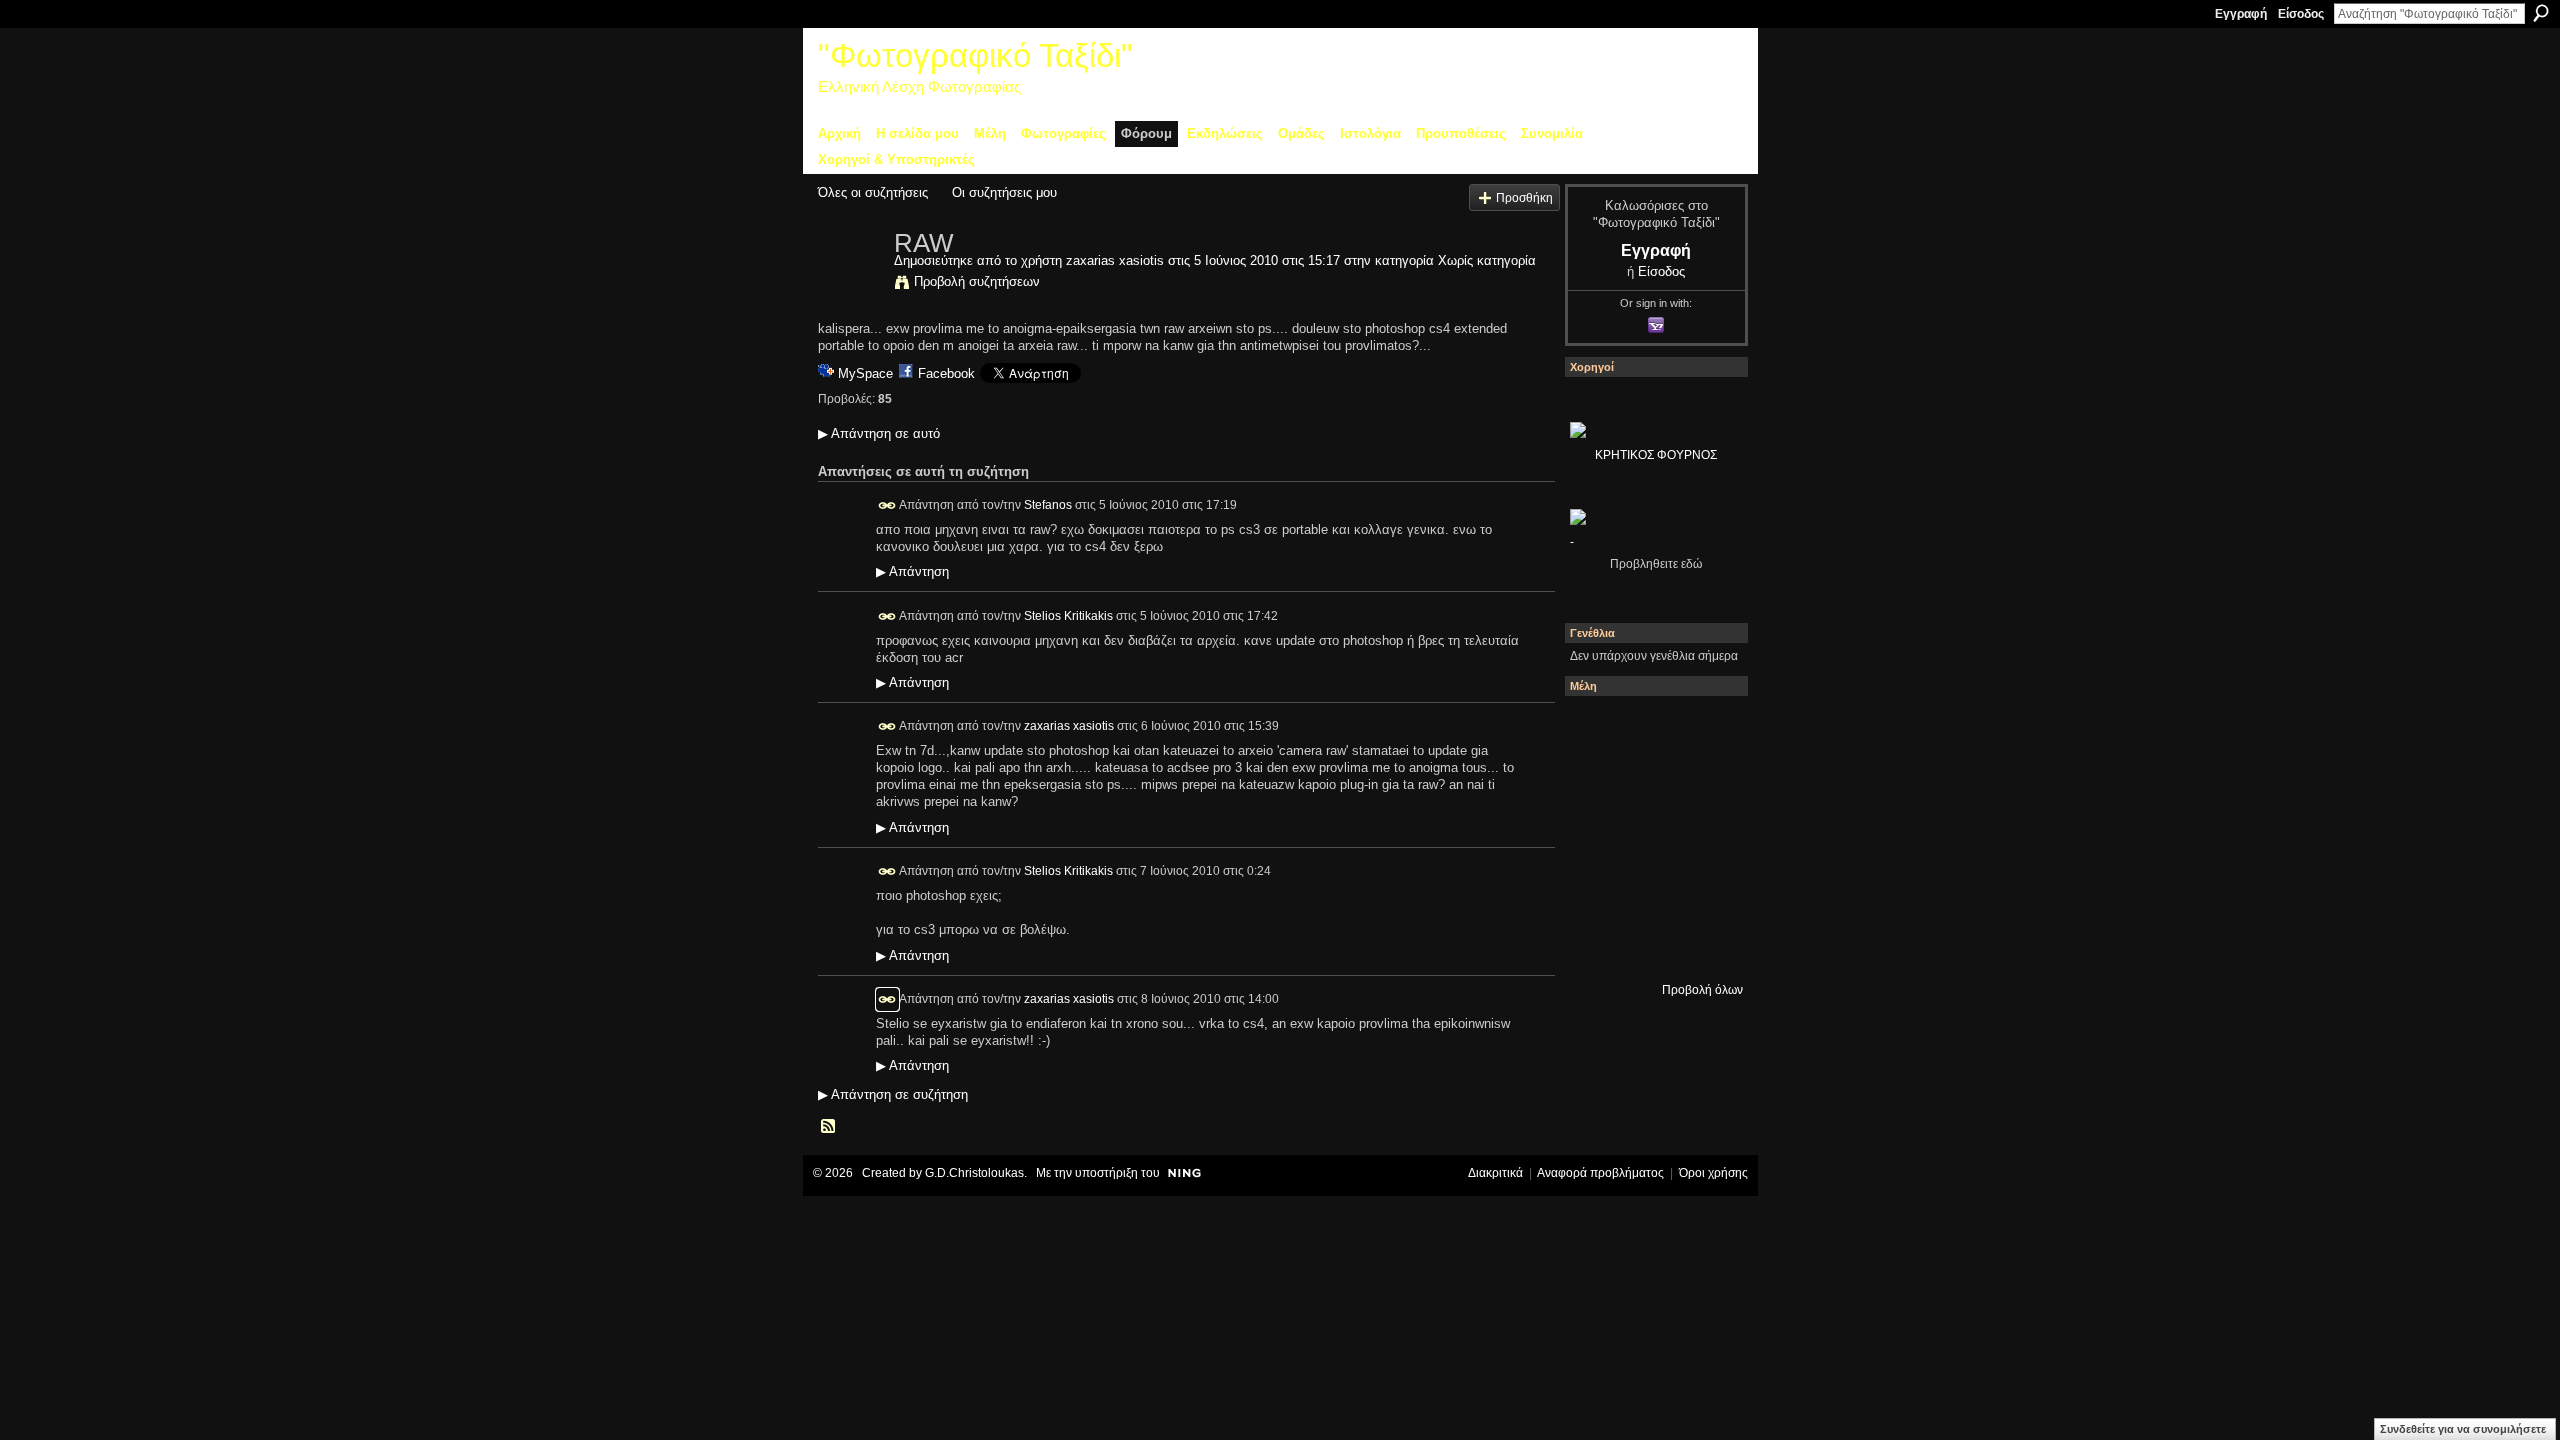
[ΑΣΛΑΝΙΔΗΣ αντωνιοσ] (1597, 837)
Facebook (946, 373)
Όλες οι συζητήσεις (873, 192)
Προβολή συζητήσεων (977, 281)
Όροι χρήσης (1713, 1173)
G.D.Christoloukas (974, 1173)
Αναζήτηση (2541, 13)
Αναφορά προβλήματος (1600, 1173)
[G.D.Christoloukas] (1705, 945)
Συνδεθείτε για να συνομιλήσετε (2463, 1429)
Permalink (887, 505)
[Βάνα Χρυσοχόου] (1651, 783)
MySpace (865, 373)
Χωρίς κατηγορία (1487, 260)
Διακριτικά (1495, 1173)
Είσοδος (2301, 14)
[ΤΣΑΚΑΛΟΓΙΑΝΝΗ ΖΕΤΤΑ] (1597, 945)
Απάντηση (912, 572)
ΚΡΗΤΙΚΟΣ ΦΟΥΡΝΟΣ (1656, 455)
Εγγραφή (2241, 14)
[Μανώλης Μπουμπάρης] (1597, 891)
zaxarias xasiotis (1115, 260)
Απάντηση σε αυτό (879, 433)
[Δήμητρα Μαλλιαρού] (1705, 729)
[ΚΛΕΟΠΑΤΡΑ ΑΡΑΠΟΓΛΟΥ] (1651, 837)
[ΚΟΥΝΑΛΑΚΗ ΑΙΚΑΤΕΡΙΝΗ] (1597, 729)
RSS (829, 1127)
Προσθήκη (1524, 197)
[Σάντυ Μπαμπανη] (1705, 891)
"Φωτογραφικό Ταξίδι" (975, 55)
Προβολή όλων (1702, 990)
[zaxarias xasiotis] (850, 285)
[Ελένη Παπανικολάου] (1705, 837)
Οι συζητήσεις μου (1004, 192)
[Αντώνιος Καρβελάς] (1651, 945)
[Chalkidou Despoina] (1597, 783)
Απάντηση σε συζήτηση (893, 1094)
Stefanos (1048, 504)
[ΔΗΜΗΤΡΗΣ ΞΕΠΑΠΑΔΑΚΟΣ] (1705, 783)
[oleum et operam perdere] (1651, 729)
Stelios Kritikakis (1068, 615)
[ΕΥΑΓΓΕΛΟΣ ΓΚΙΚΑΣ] (1651, 891)
